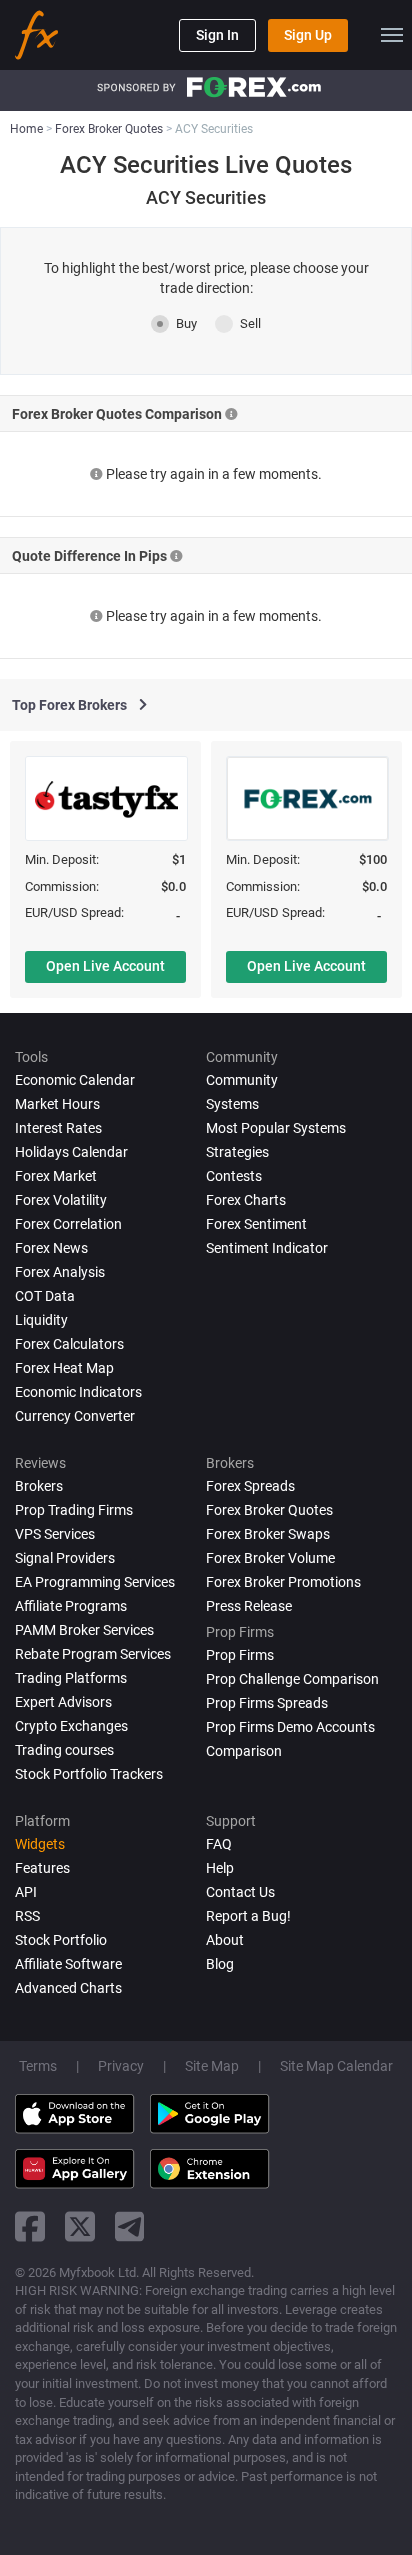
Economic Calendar (75, 1080)
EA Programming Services (95, 1582)
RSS (27, 1916)
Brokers (39, 1486)
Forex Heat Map (64, 1368)
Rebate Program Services (93, 1654)
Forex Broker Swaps (268, 1534)
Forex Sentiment (256, 1224)
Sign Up (308, 35)
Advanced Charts (68, 1988)
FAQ (219, 1844)
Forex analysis (60, 1272)
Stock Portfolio (61, 1940)
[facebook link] (30, 2226)
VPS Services (55, 1534)
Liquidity (41, 1320)
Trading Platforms (71, 1678)
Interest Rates (58, 1128)
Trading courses (64, 1750)
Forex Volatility (61, 1200)
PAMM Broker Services (84, 1630)
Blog (220, 1964)
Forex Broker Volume (270, 1558)
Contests (234, 1176)
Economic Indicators (78, 1392)
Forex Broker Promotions (283, 1582)
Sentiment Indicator (267, 1248)
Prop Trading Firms (74, 1510)
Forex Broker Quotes (269, 1510)
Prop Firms (240, 1655)
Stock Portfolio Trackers (89, 1774)
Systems (232, 1104)
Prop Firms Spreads (267, 1703)
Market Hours (57, 1104)
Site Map (212, 2066)
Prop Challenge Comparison (292, 1679)
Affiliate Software (68, 1964)
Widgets (40, 1844)
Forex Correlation (68, 1224)
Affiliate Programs (71, 1606)
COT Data (45, 1296)
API (26, 1892)
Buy (186, 323)
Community (242, 1080)
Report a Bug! (248, 1916)
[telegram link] (130, 2226)
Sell (250, 323)
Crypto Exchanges (71, 1726)
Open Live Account (105, 966)
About (225, 1940)
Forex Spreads (250, 1486)
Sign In (217, 35)
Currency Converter (75, 1416)
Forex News (51, 1248)
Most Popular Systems (276, 1128)
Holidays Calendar (71, 1152)
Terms (38, 2066)
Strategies (237, 1152)
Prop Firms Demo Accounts (290, 1727)
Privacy (121, 2066)
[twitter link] (80, 2226)
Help (220, 1868)
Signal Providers (65, 1558)
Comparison (244, 1751)
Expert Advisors (63, 1702)
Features (42, 1868)
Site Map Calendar (336, 2066)
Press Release (249, 1606)
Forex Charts (246, 1200)
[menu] (392, 35)
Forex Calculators (69, 1344)
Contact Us (240, 1892)
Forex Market (56, 1176)
